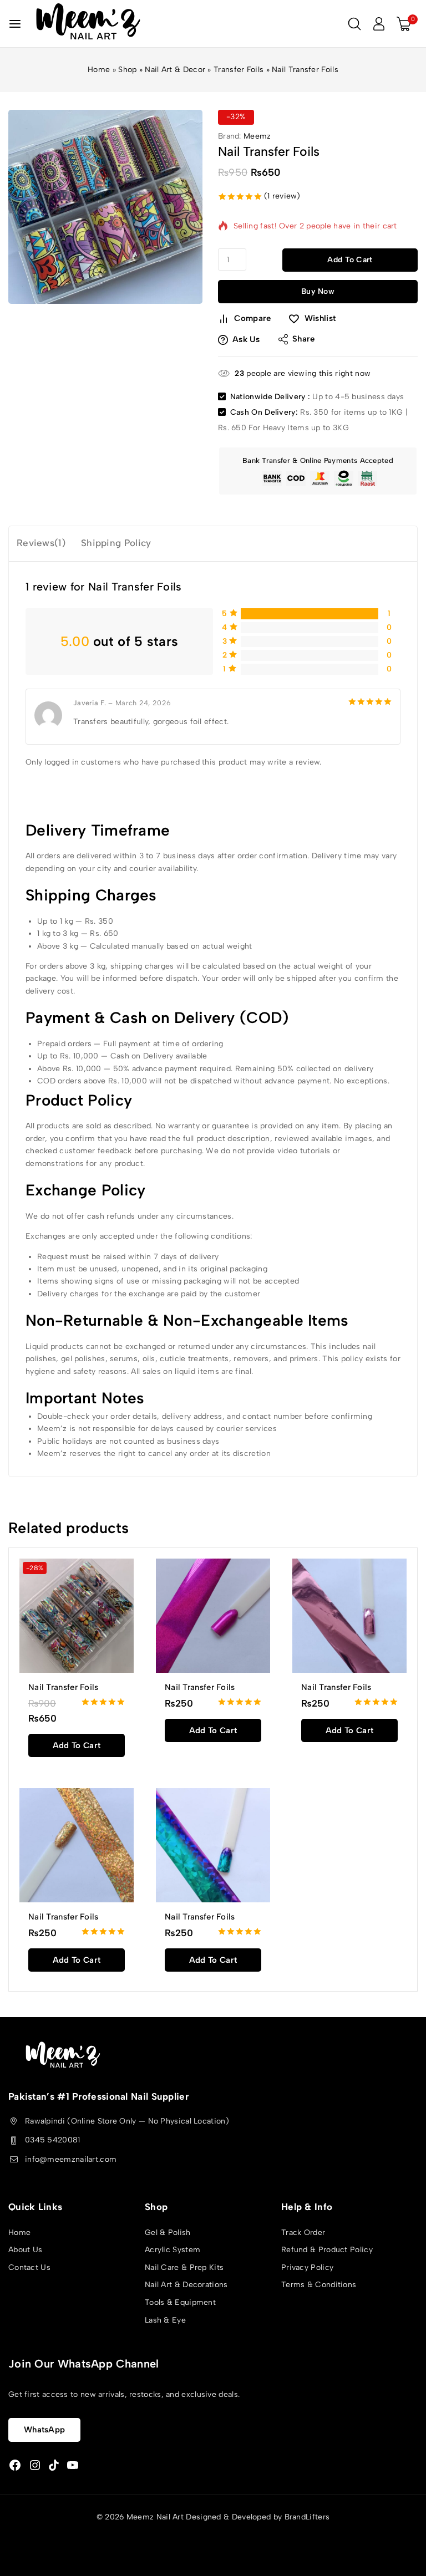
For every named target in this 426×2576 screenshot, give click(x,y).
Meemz (257, 136)
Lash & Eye (165, 2320)
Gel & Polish (168, 2233)
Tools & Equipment (180, 2302)
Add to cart (350, 260)
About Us (25, 2250)
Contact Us (29, 2267)
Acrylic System (173, 2250)
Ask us (246, 339)
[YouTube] (73, 2465)
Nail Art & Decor (175, 70)
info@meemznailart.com (71, 2159)
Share (304, 339)
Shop (127, 70)
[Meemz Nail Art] (88, 24)
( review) (282, 196)
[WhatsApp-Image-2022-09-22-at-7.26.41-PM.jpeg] (105, 207)
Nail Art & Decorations (186, 2285)
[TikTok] (54, 2465)
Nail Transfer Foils (64, 1687)
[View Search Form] (354, 24)
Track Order (303, 2233)
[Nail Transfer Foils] (213, 1616)
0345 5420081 (53, 2140)
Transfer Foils (239, 70)
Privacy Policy (307, 2267)
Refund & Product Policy (327, 2250)
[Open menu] (15, 24)
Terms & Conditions (319, 2285)
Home (99, 70)
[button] (77, 1745)
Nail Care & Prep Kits (184, 2267)
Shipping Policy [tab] (116, 543)
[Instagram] (35, 2465)
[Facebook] (15, 2465)
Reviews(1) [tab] (41, 543)
